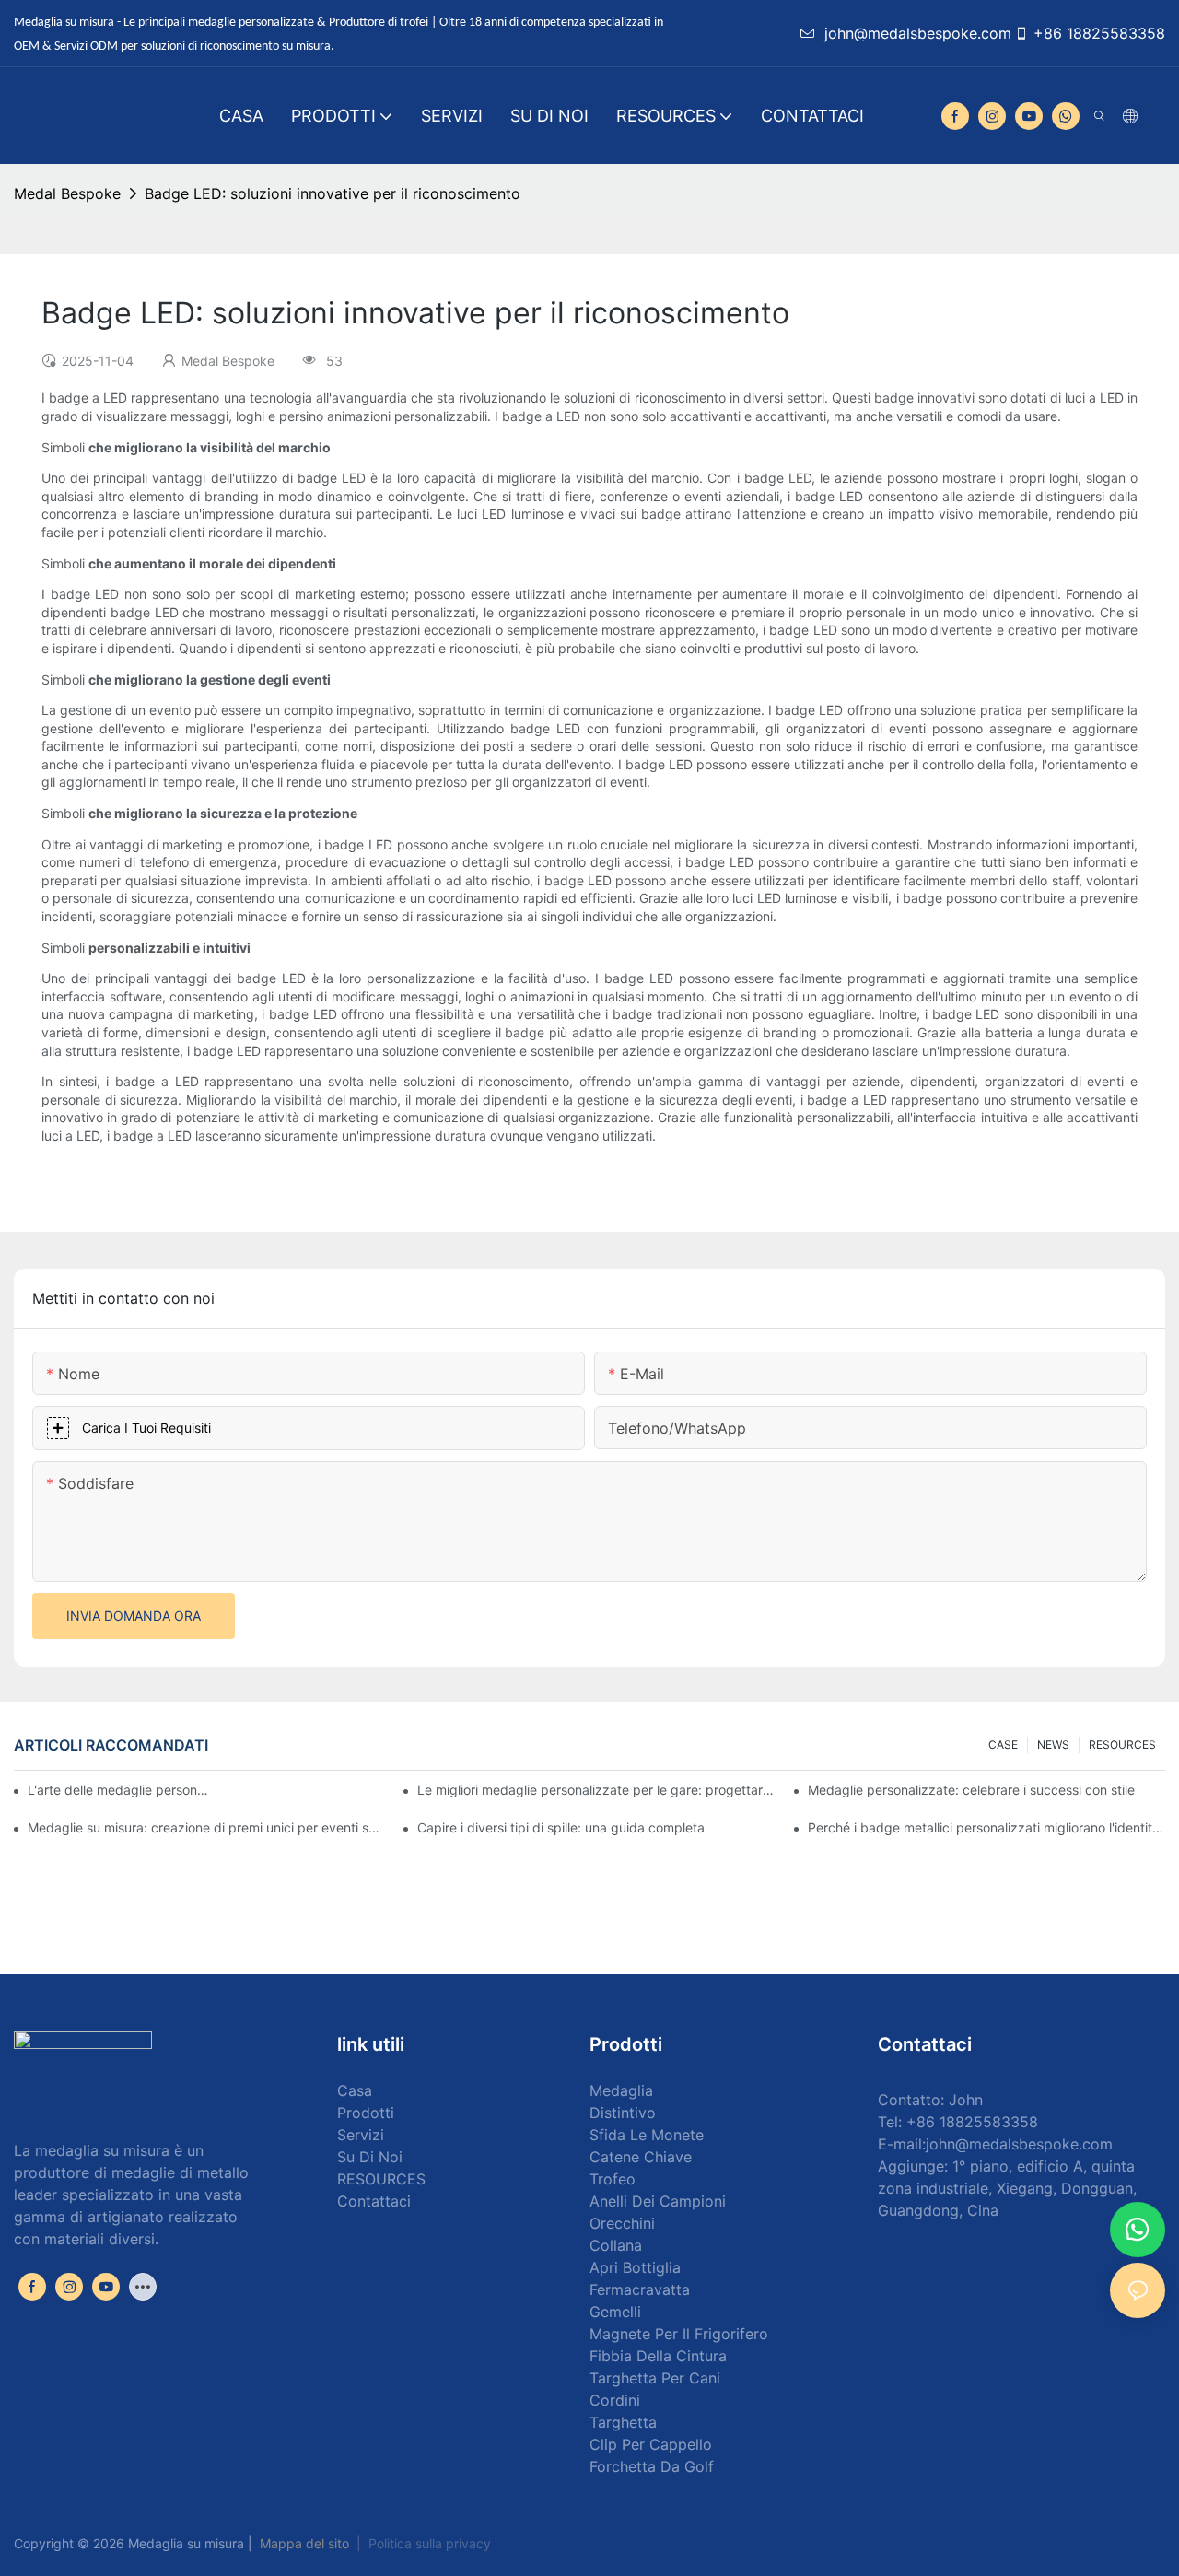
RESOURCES (1122, 1745)
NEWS (1053, 1745)
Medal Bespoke (67, 193)
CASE (1003, 1745)
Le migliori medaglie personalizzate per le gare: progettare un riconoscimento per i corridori (596, 1790)
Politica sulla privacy (430, 2543)
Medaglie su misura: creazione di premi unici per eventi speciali (206, 1827)
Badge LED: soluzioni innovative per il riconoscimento (333, 193)
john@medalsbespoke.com (918, 33)
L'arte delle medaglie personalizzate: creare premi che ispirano (118, 1790)
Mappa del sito (304, 2543)
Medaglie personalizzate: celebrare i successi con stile (971, 1790)
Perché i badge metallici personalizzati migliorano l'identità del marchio (986, 1827)
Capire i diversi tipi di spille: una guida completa (561, 1827)
